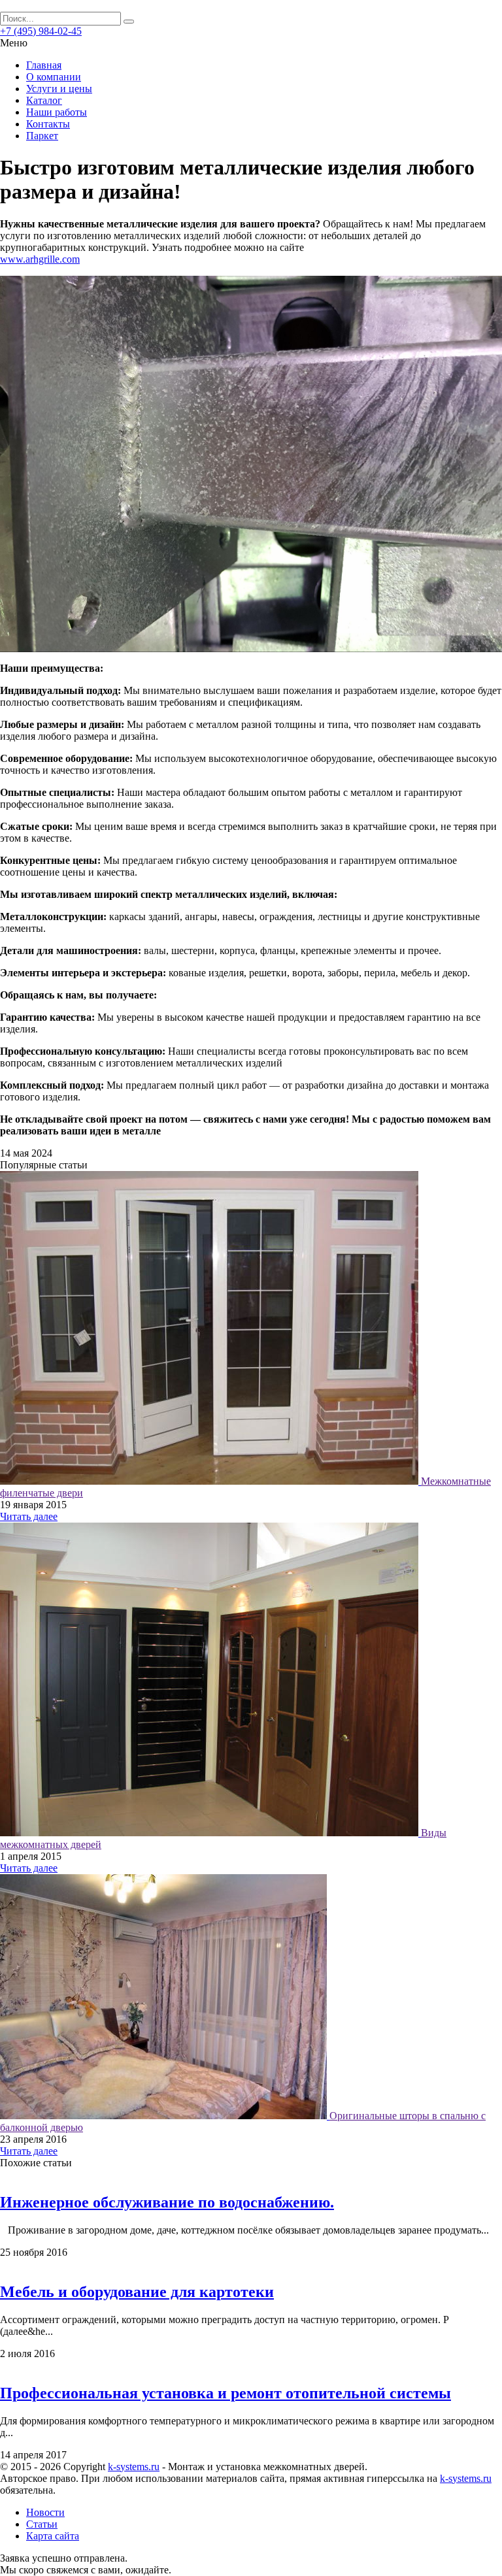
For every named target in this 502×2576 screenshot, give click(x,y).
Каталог (44, 100)
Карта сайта (53, 2536)
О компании (54, 77)
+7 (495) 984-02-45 (41, 31)
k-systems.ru (134, 2467)
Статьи (42, 2524)
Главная (44, 65)
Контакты (48, 124)
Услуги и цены (59, 89)
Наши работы (57, 112)
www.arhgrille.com (40, 259)
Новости (45, 2512)
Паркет (42, 136)
